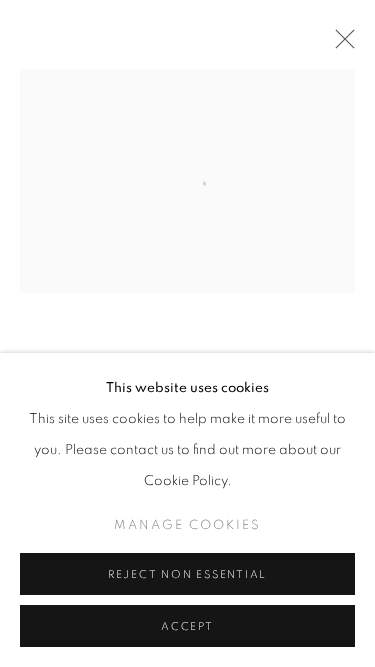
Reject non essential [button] (187, 574)
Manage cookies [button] (187, 525)
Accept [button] (187, 626)
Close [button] (340, 45)
